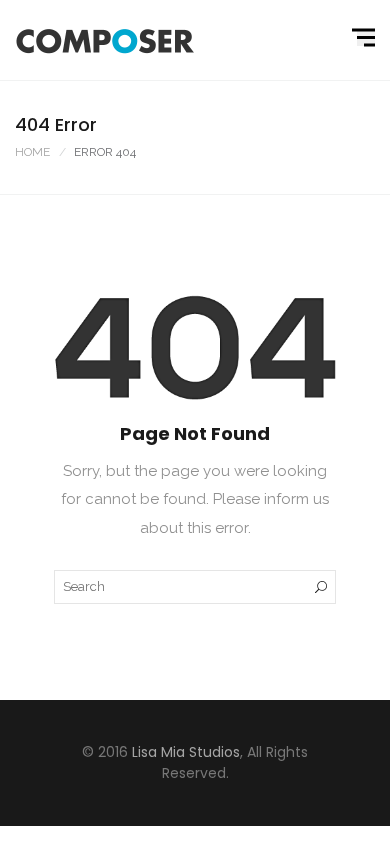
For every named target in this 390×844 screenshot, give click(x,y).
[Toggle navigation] (366, 38)
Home (32, 152)
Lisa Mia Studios (186, 752)
